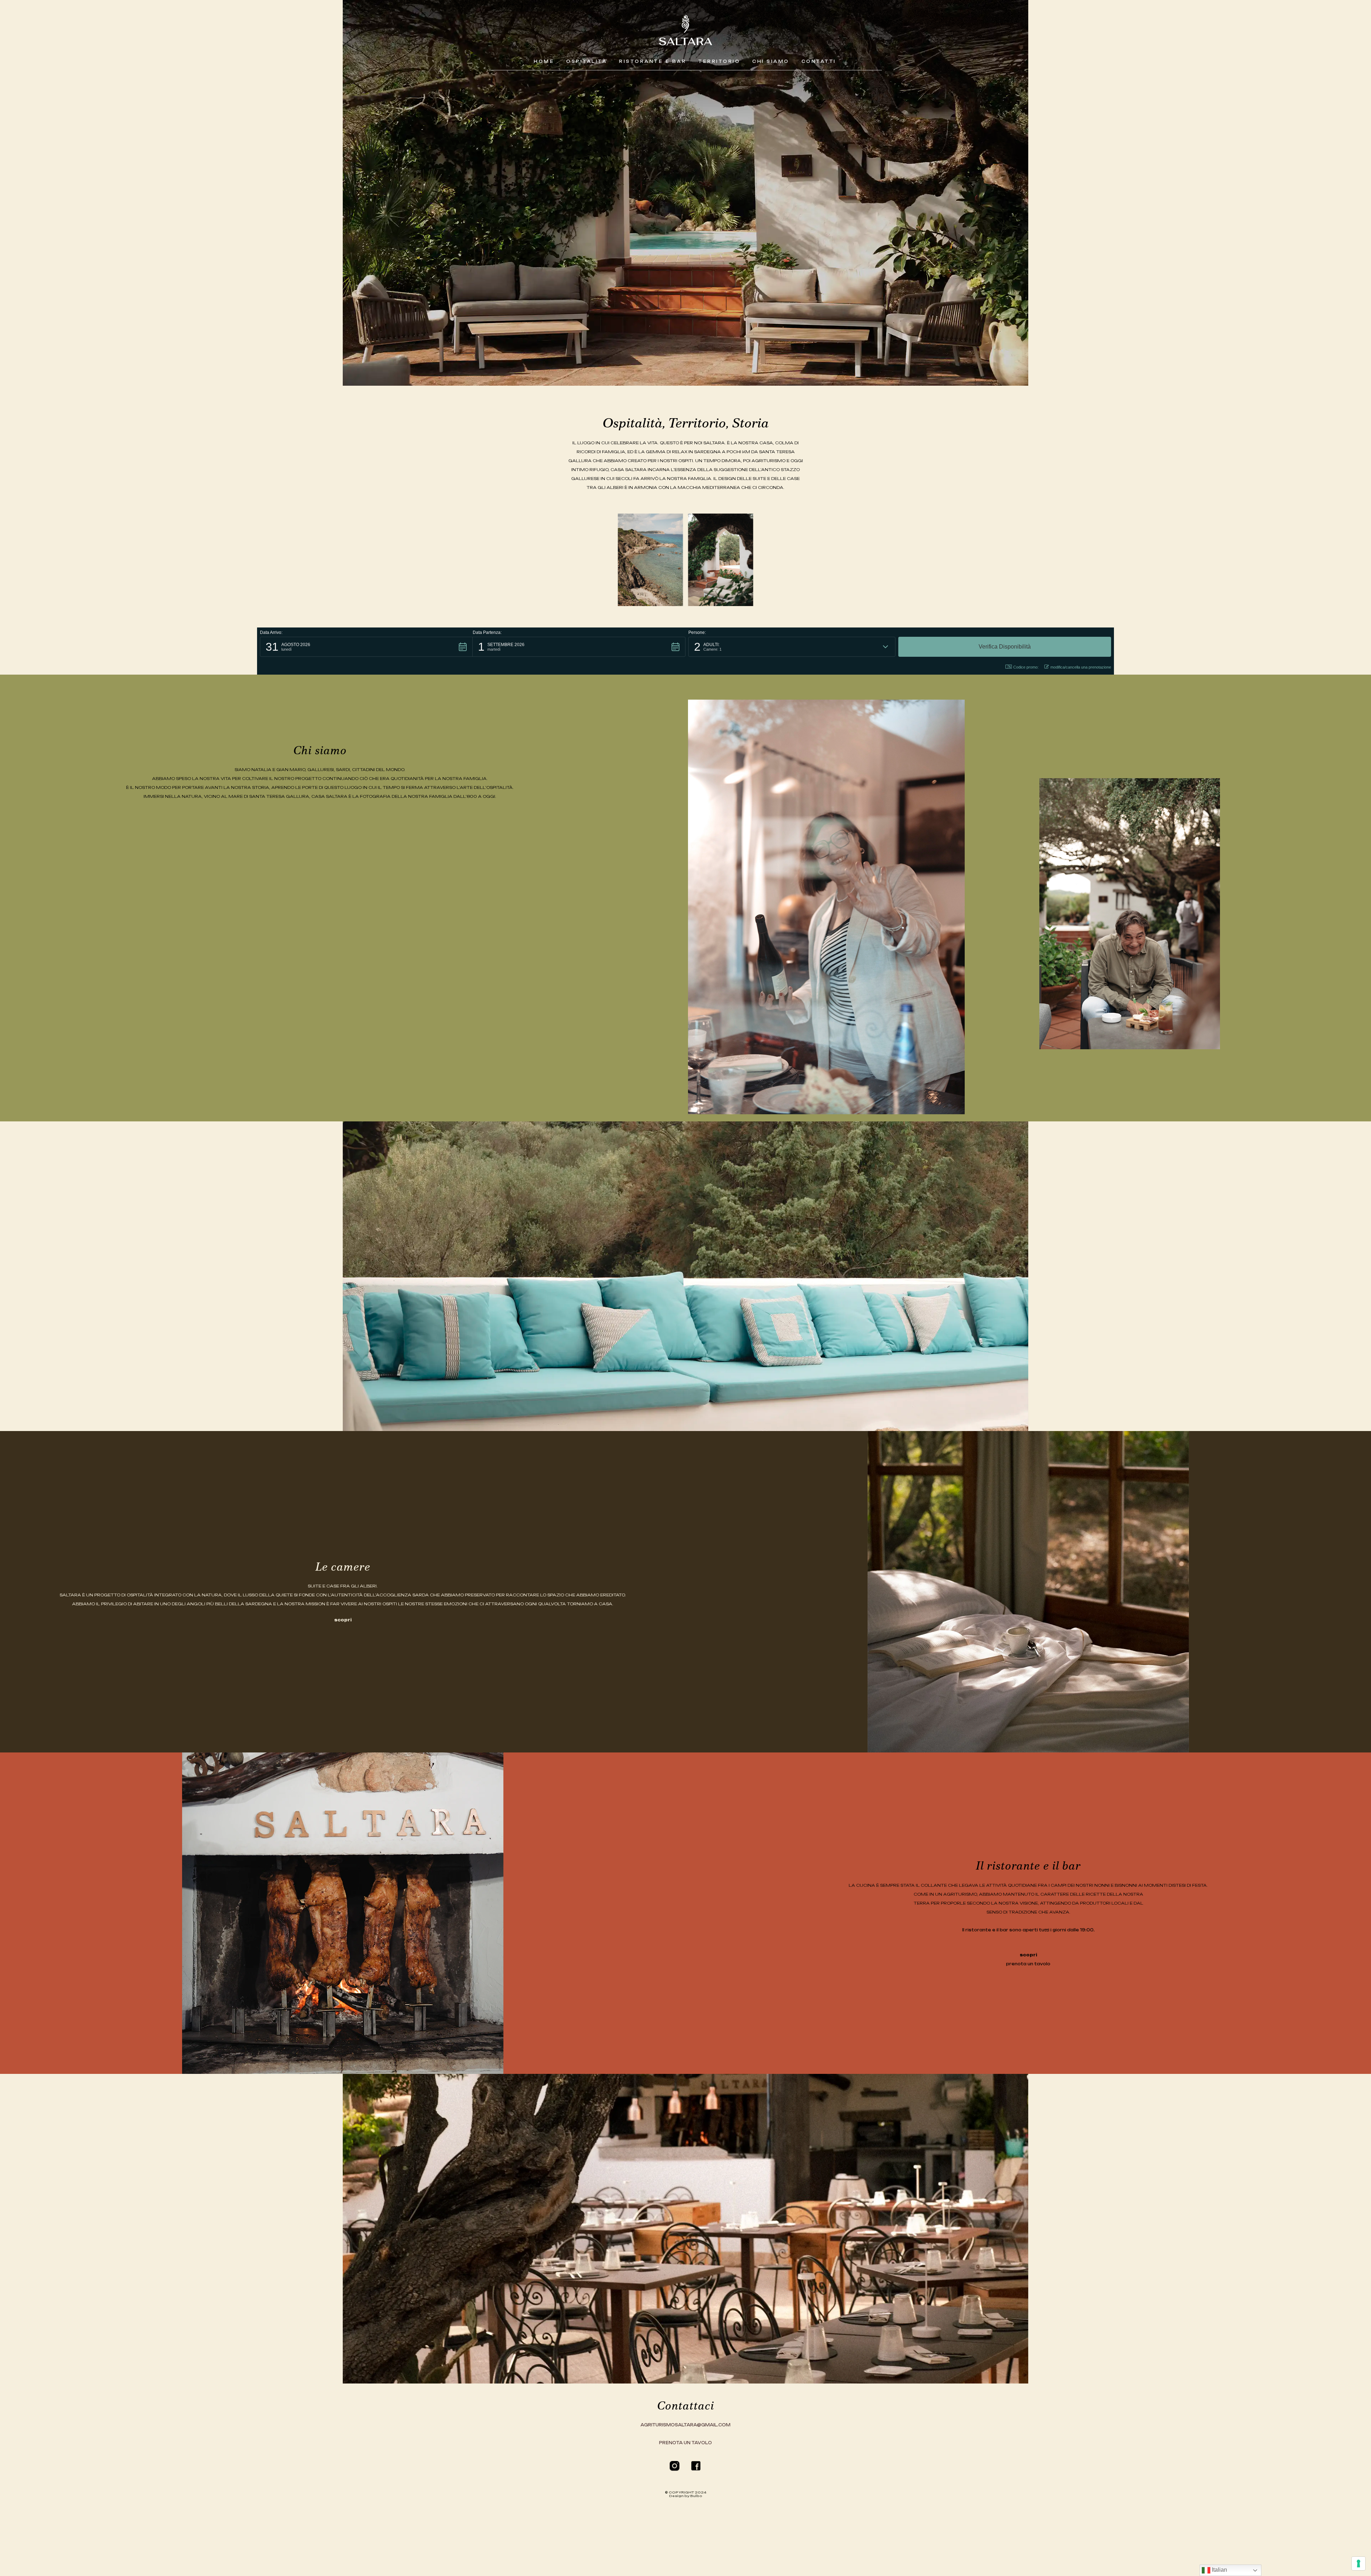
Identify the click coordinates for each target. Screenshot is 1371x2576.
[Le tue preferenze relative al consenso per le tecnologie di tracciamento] (1359, 2564)
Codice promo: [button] (1026, 667)
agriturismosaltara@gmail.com (685, 2425)
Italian (1219, 2570)
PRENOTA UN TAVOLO (685, 2443)
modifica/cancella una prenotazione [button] (1081, 667)
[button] (366, 647)
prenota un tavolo (1028, 1964)
